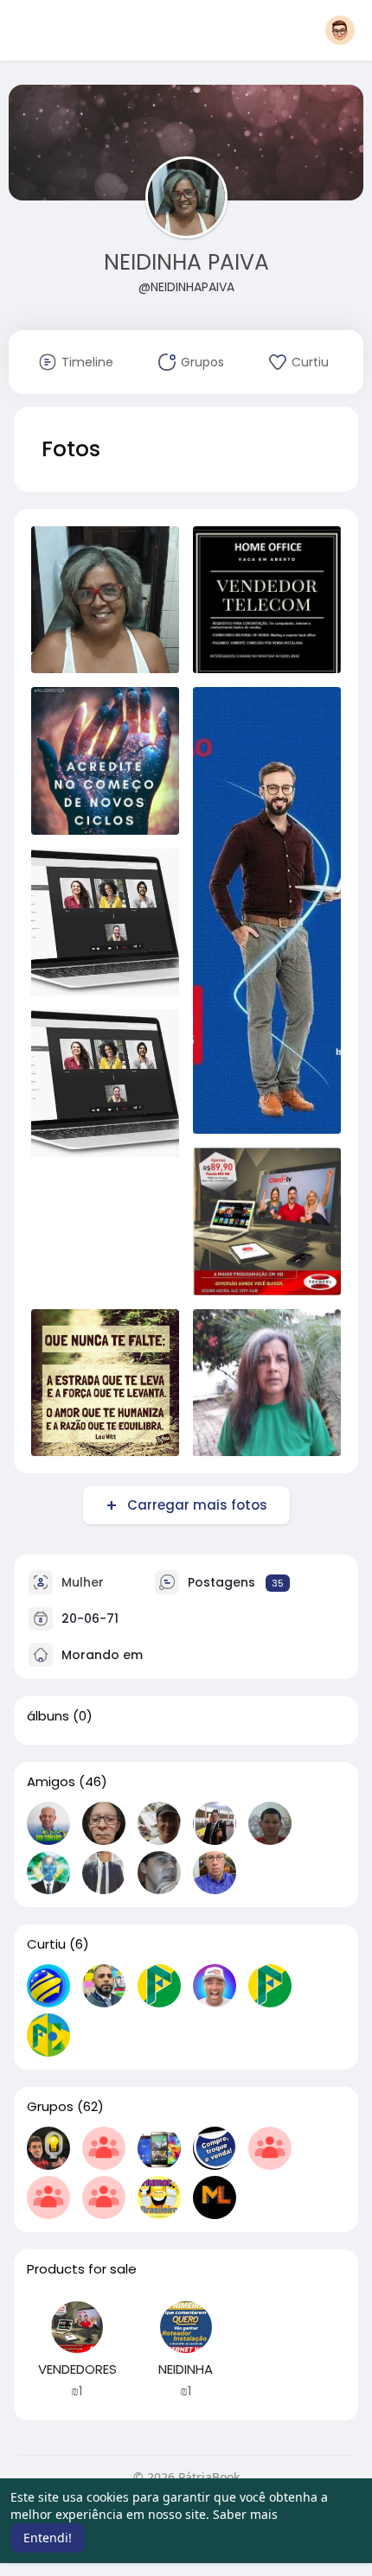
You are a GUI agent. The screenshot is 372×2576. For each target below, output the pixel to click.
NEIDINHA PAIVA (186, 262)
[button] (340, 30)
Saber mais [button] (245, 2514)
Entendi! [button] (48, 2538)
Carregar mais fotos (197, 1505)
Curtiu (46, 1944)
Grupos (50, 2107)
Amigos (51, 1782)
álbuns (48, 1716)
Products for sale (82, 2269)
